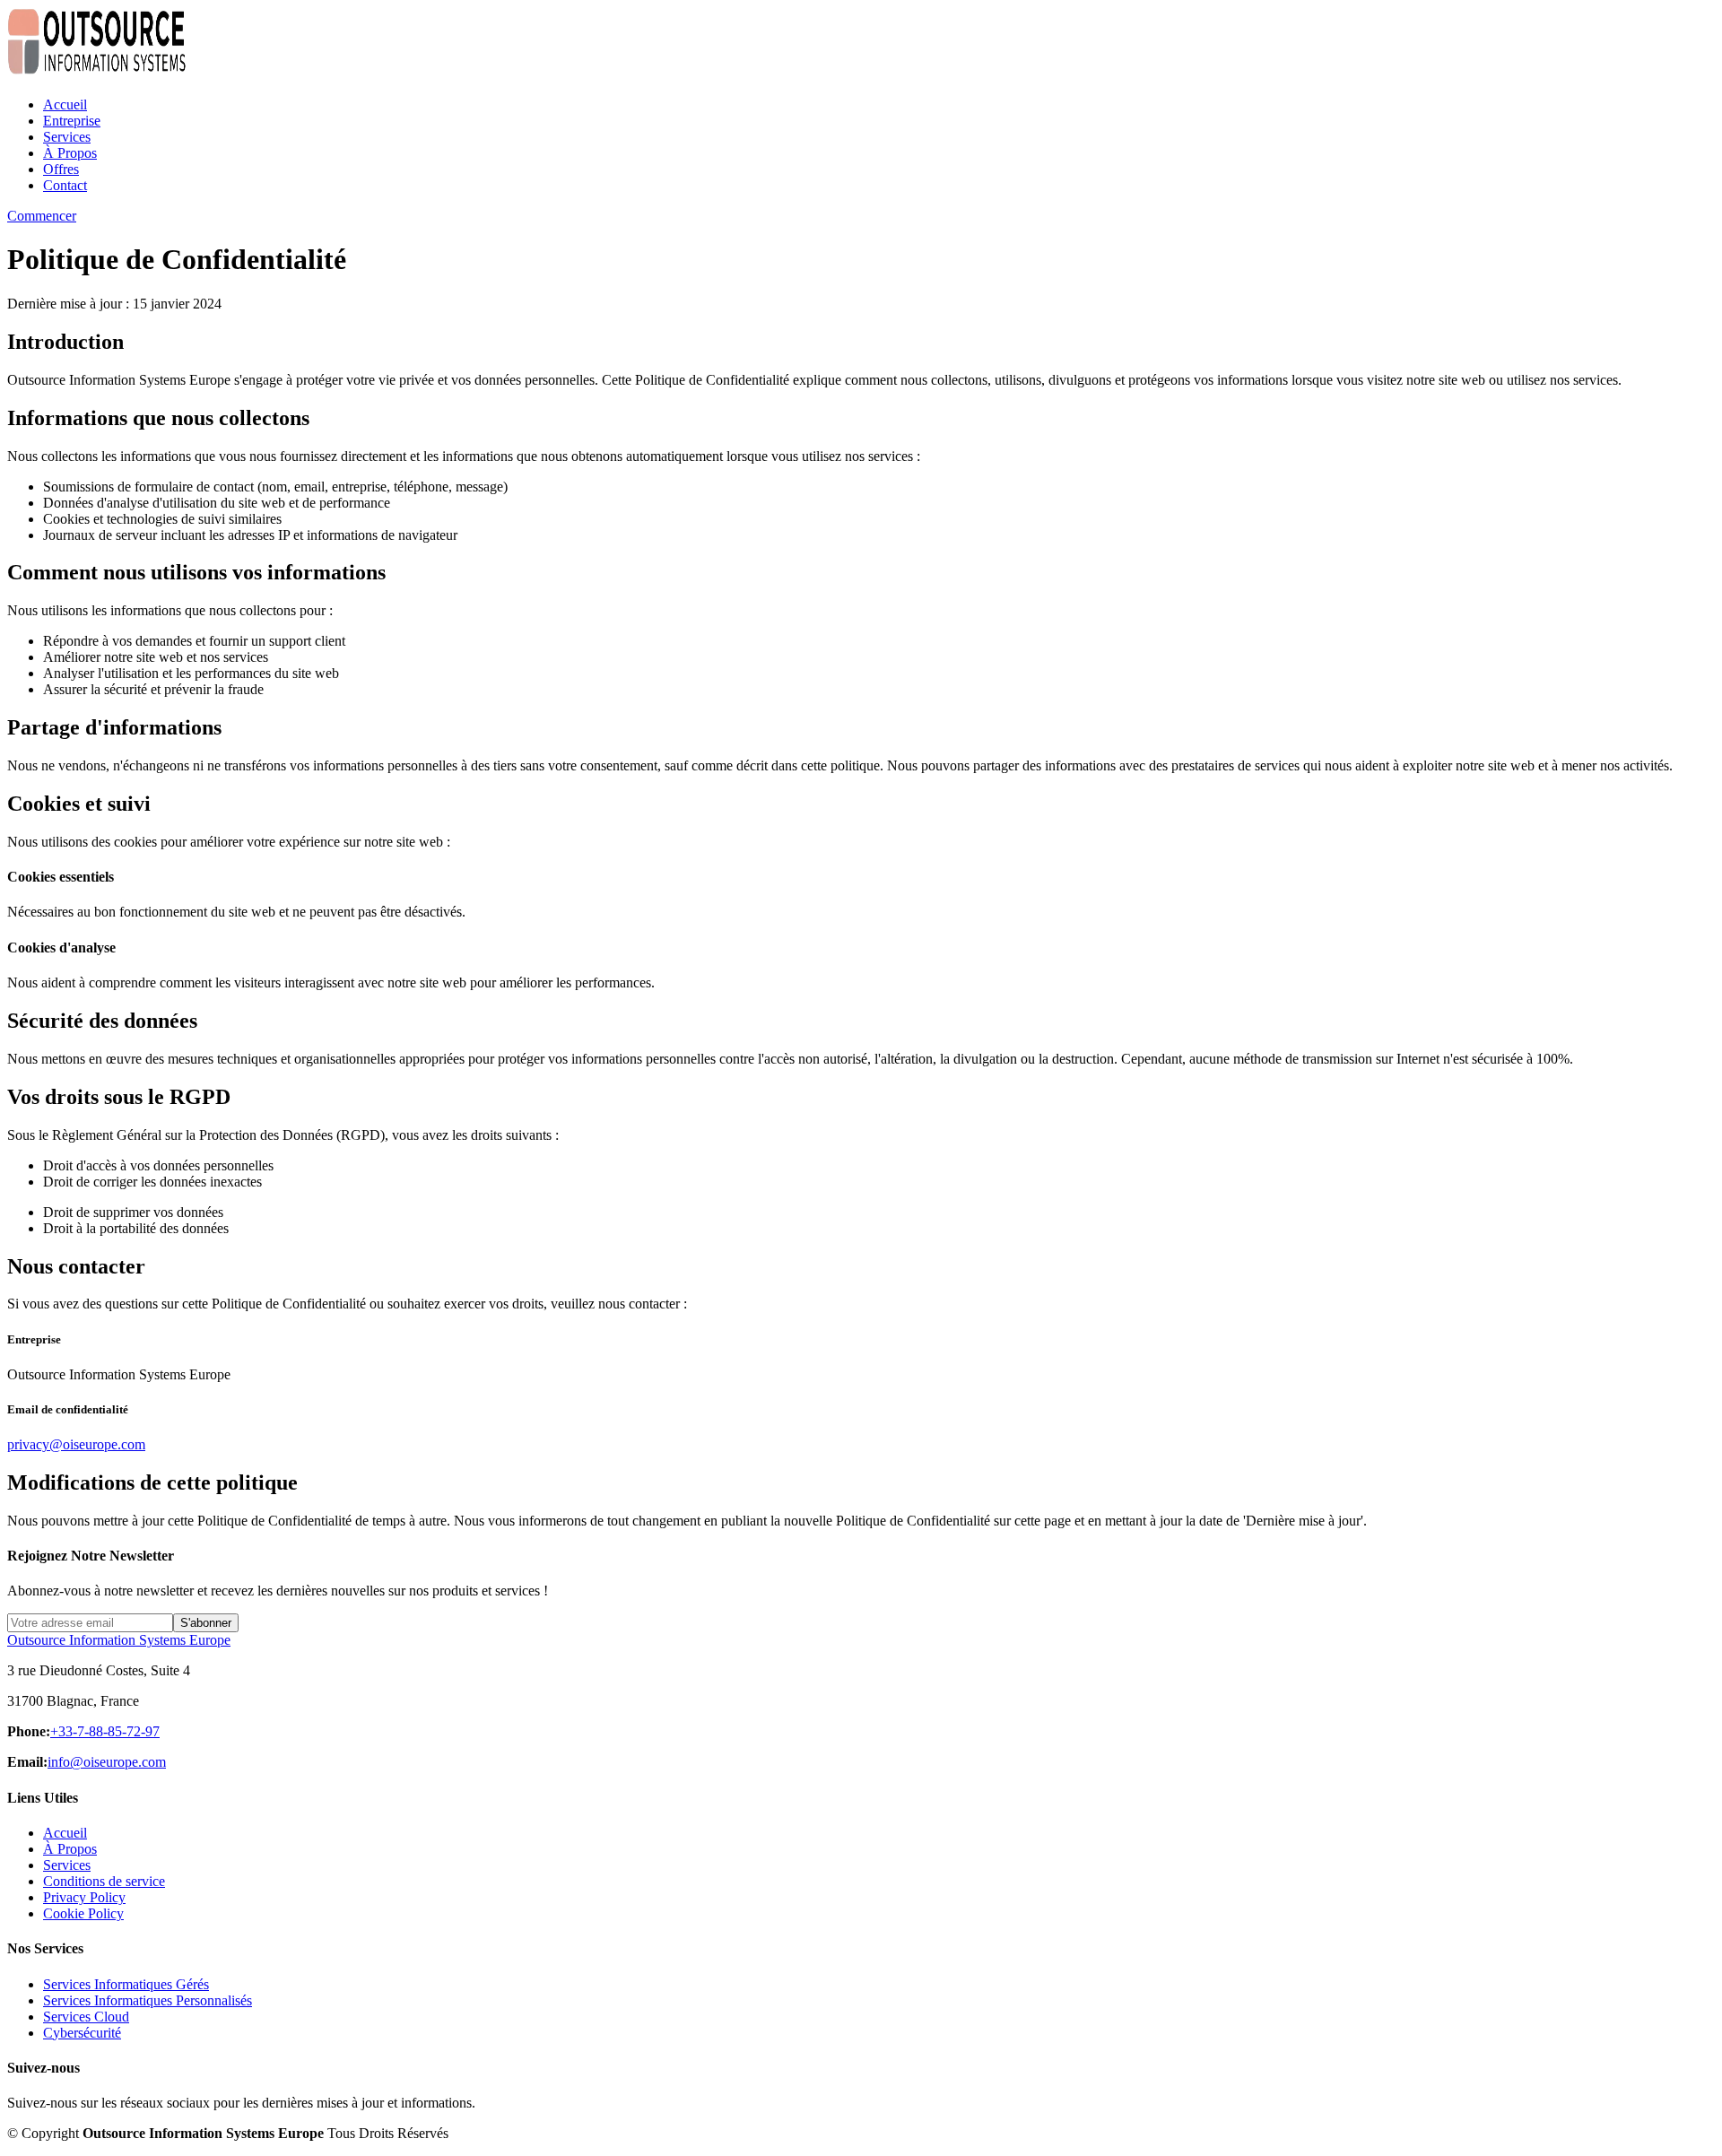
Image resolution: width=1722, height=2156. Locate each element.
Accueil (65, 104)
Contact (65, 185)
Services (67, 137)
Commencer (42, 216)
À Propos (70, 153)
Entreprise (72, 121)
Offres (61, 169)
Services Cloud (86, 2017)
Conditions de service (104, 1881)
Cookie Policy (83, 1913)
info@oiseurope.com (107, 1762)
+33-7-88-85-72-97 (105, 1731)
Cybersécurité (82, 2033)
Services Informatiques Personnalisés (148, 2000)
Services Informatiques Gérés (126, 1984)
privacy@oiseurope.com (76, 1444)
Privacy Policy (84, 1897)
